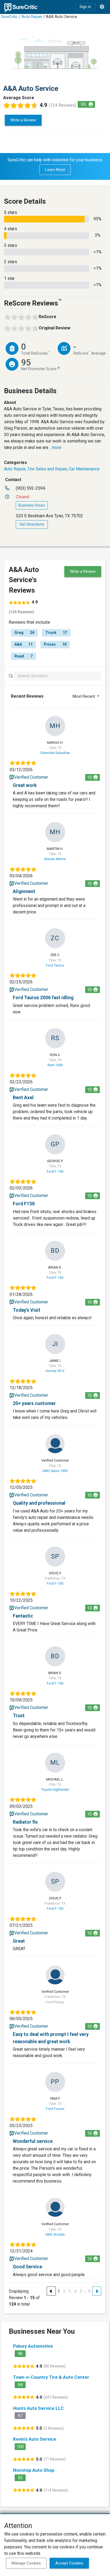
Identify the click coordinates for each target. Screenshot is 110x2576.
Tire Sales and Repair (47, 469)
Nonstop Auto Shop (34, 2470)
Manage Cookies (26, 2563)
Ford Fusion (55, 2109)
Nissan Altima (55, 859)
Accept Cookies (69, 2563)
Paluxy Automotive (33, 2346)
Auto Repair (32, 17)
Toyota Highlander (55, 1789)
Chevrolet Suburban (55, 753)
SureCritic (9, 17)
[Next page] (97, 2291)
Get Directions (32, 524)
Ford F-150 (55, 1171)
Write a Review (23, 120)
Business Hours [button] (32, 505)
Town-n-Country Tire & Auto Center (51, 2377)
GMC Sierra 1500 (55, 1471)
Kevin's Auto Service (35, 2439)
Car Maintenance (84, 469)
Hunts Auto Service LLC (38, 2408)
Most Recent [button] (84, 696)
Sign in (85, 7)
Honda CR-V (55, 1371)
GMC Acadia (55, 2234)
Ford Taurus (55, 965)
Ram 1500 (55, 1065)
